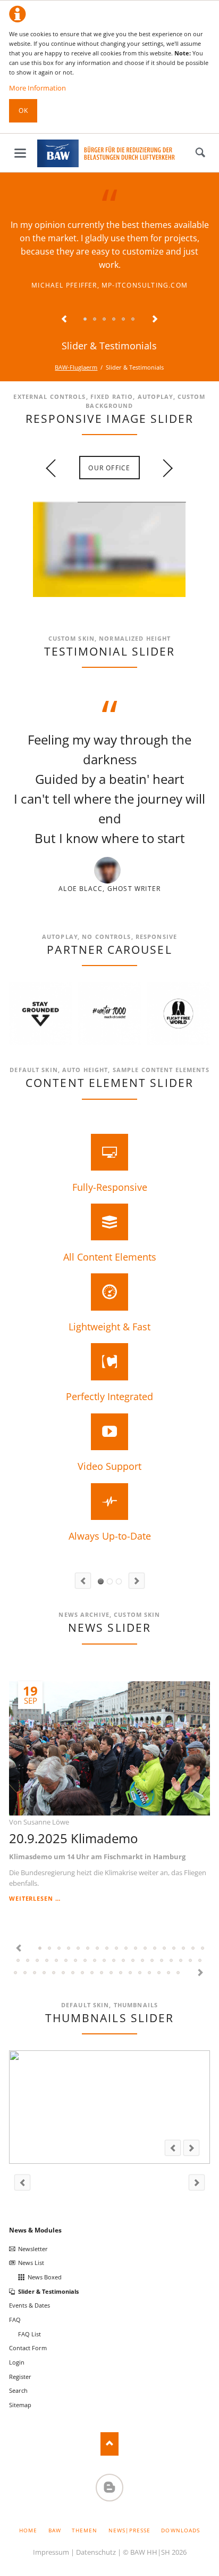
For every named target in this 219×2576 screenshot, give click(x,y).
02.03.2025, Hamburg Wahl (98, 1949)
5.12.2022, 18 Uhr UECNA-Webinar (86, 1961)
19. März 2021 (150, 1973)
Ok (23, 111)
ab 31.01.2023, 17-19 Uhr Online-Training (76, 1961)
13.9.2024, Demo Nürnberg (146, 1949)
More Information (37, 88)
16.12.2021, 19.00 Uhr (35, 1973)
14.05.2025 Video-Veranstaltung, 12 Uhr (69, 1949)
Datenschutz (96, 2552)
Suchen (200, 153)
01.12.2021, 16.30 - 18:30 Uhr (45, 1973)
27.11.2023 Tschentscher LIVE (203, 1949)
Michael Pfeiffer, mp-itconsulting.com (109, 285)
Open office (97, 594)
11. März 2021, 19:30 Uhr (179, 1973)
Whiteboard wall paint (105, 594)
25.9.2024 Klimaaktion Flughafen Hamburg (184, 1949)
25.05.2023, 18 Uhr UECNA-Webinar (57, 1961)
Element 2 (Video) (110, 1581)
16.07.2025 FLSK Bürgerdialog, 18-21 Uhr (60, 1949)
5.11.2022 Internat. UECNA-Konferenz (124, 1961)
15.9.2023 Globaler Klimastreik (28, 1961)
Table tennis (114, 594)
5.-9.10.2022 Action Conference (133, 1961)
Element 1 (101, 1581)
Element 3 (119, 1581)
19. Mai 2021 (121, 1973)
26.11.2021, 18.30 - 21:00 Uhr (54, 1973)
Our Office (109, 468)
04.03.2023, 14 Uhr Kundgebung (66, 1961)
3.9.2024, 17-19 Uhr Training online (155, 1949)
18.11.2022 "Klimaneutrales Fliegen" (114, 1961)
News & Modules (35, 2230)
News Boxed (45, 2277)
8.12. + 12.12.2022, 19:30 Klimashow (95, 1961)
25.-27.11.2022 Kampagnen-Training (105, 1961)
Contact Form (28, 2348)
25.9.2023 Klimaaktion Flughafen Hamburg (19, 1961)
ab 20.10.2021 (83, 1973)
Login (17, 2362)
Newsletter (33, 2249)
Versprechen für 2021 (140, 1973)
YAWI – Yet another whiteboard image (122, 594)
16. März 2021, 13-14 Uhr (169, 1973)
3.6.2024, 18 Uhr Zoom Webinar (174, 1949)
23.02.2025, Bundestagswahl (107, 1949)
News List (31, 2263)
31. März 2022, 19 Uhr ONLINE (16, 1973)
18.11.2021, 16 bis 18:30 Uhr (64, 1973)
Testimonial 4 (114, 320)
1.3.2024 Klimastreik (193, 1949)
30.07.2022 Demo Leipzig (172, 1961)
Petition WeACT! (26, 1973)
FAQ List (30, 2334)
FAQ (15, 2320)
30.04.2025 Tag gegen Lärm (88, 1949)
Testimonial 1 (86, 320)
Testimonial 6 (133, 320)
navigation (20, 153)
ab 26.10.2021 (73, 1973)
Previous (64, 320)
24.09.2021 (92, 1973)
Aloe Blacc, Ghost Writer (109, 889)
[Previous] (30, 798)
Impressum (51, 2552)
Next (155, 320)
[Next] (189, 798)
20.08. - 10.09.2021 (102, 1973)
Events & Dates (30, 2305)
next (164, 468)
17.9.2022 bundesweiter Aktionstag (153, 1961)
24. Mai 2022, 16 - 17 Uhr (181, 1961)
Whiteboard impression (88, 594)
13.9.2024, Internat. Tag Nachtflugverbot (127, 1949)
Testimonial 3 (105, 320)
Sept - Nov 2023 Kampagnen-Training (38, 1961)
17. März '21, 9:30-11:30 (159, 1973)
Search (18, 2390)
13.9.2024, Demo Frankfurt (136, 1949)
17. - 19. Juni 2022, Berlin (191, 1961)
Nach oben (110, 2444)
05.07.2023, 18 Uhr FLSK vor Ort (47, 1961)
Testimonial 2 (95, 320)
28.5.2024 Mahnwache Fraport (165, 1949)
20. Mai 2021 (112, 1973)
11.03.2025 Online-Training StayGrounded (79, 1949)
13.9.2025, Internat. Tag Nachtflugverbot (50, 1949)
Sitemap (20, 2405)
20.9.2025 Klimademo (73, 1838)
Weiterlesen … (35, 1898)
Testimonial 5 (124, 320)
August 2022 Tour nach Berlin (162, 1961)
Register (20, 2377)
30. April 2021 (131, 1973)
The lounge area (80, 594)
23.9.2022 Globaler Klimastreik (143, 1961)
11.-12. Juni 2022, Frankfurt (200, 1961)
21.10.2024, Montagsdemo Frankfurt (117, 1949)
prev (55, 468)
